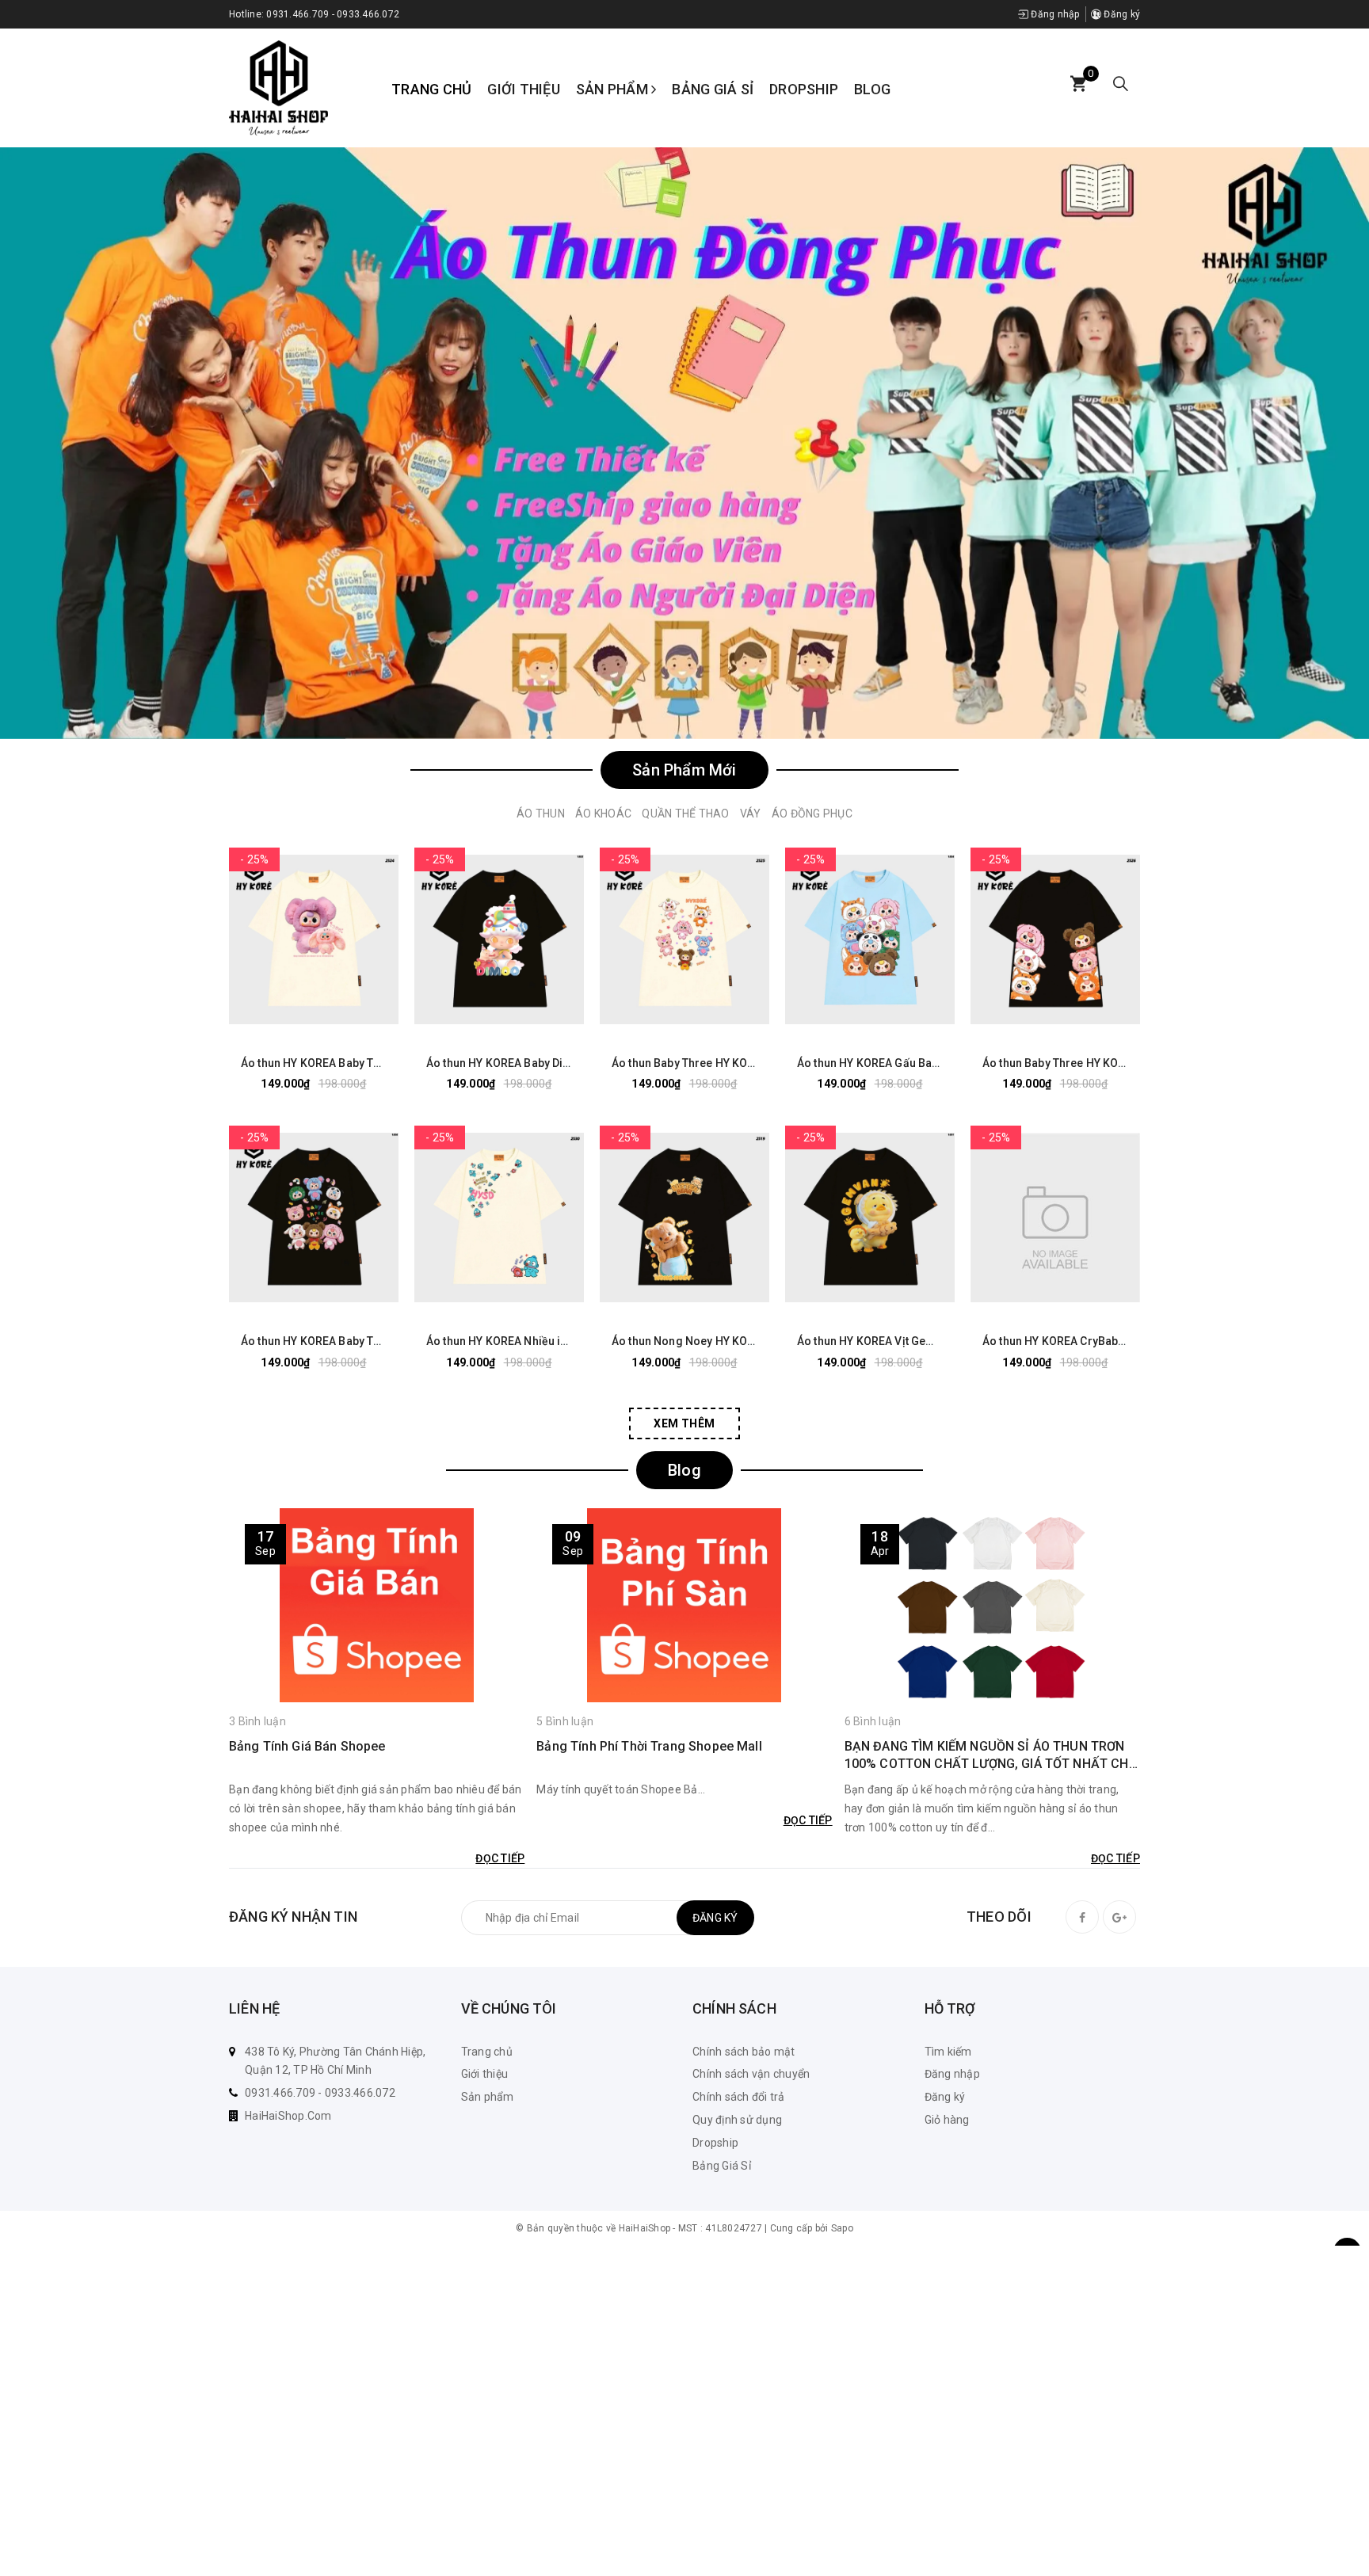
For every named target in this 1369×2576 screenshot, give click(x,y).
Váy (751, 814)
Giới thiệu (524, 89)
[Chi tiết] (255, 939)
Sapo (842, 2228)
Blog (872, 89)
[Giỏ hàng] (1078, 84)
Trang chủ (431, 89)
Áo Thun (541, 814)
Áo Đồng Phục (812, 814)
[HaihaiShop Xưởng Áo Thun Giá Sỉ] (278, 87)
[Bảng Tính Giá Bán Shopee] (377, 1605)
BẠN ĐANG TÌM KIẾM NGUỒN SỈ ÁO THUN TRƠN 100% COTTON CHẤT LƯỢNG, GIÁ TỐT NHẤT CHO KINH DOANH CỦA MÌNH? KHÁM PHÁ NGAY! (991, 1756)
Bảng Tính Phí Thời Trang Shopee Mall (649, 1746)
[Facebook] (1082, 1917)
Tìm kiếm (948, 2052)
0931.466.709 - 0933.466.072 (333, 14)
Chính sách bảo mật (744, 2052)
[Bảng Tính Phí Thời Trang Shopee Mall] (684, 1605)
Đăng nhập (1054, 14)
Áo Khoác (603, 814)
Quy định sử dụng (737, 2120)
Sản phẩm (614, 89)
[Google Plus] (1119, 1917)
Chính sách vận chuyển (751, 2074)
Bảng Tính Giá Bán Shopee (307, 1746)
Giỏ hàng (947, 2120)
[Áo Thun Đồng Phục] (684, 443)
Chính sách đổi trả (739, 2097)
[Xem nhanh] (372, 939)
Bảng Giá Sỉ (713, 89)
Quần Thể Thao (685, 814)
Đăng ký (1121, 14)
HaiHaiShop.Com (288, 2116)
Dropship (804, 89)
